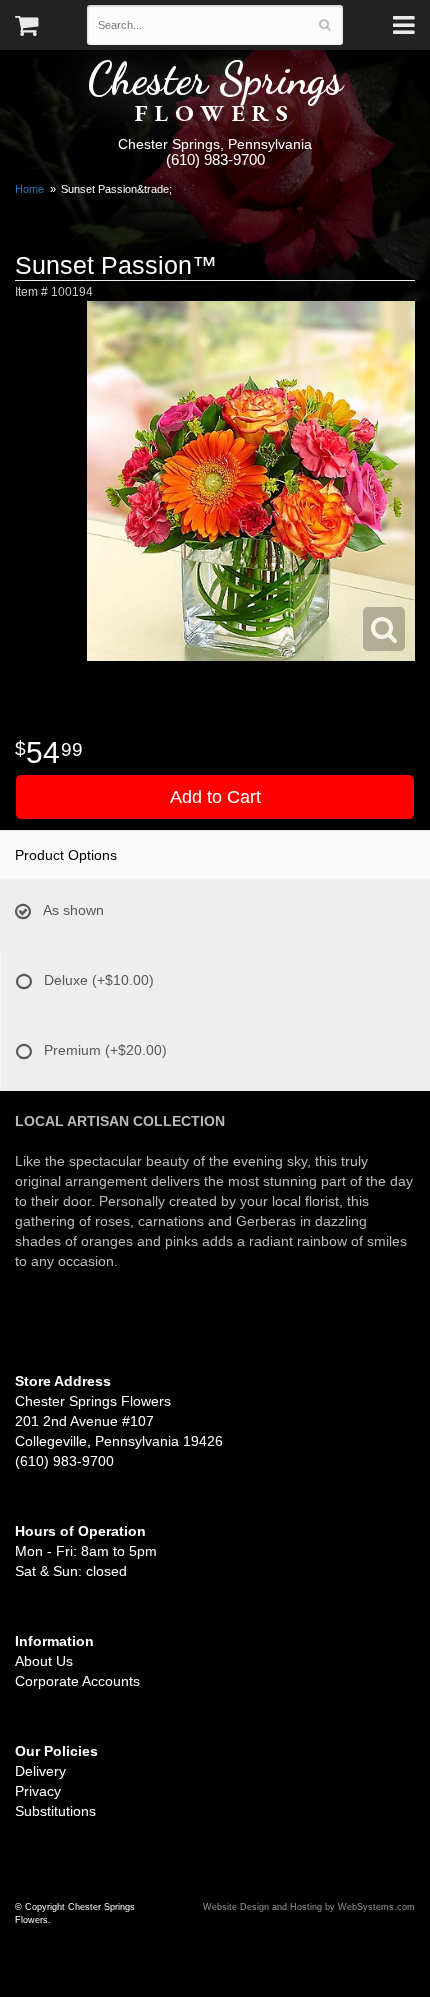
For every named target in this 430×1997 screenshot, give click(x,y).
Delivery (40, 1771)
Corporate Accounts (77, 1681)
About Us (44, 1661)
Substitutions (55, 1811)
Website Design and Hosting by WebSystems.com (309, 1907)
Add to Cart (215, 797)
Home (29, 189)
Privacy (38, 1791)
